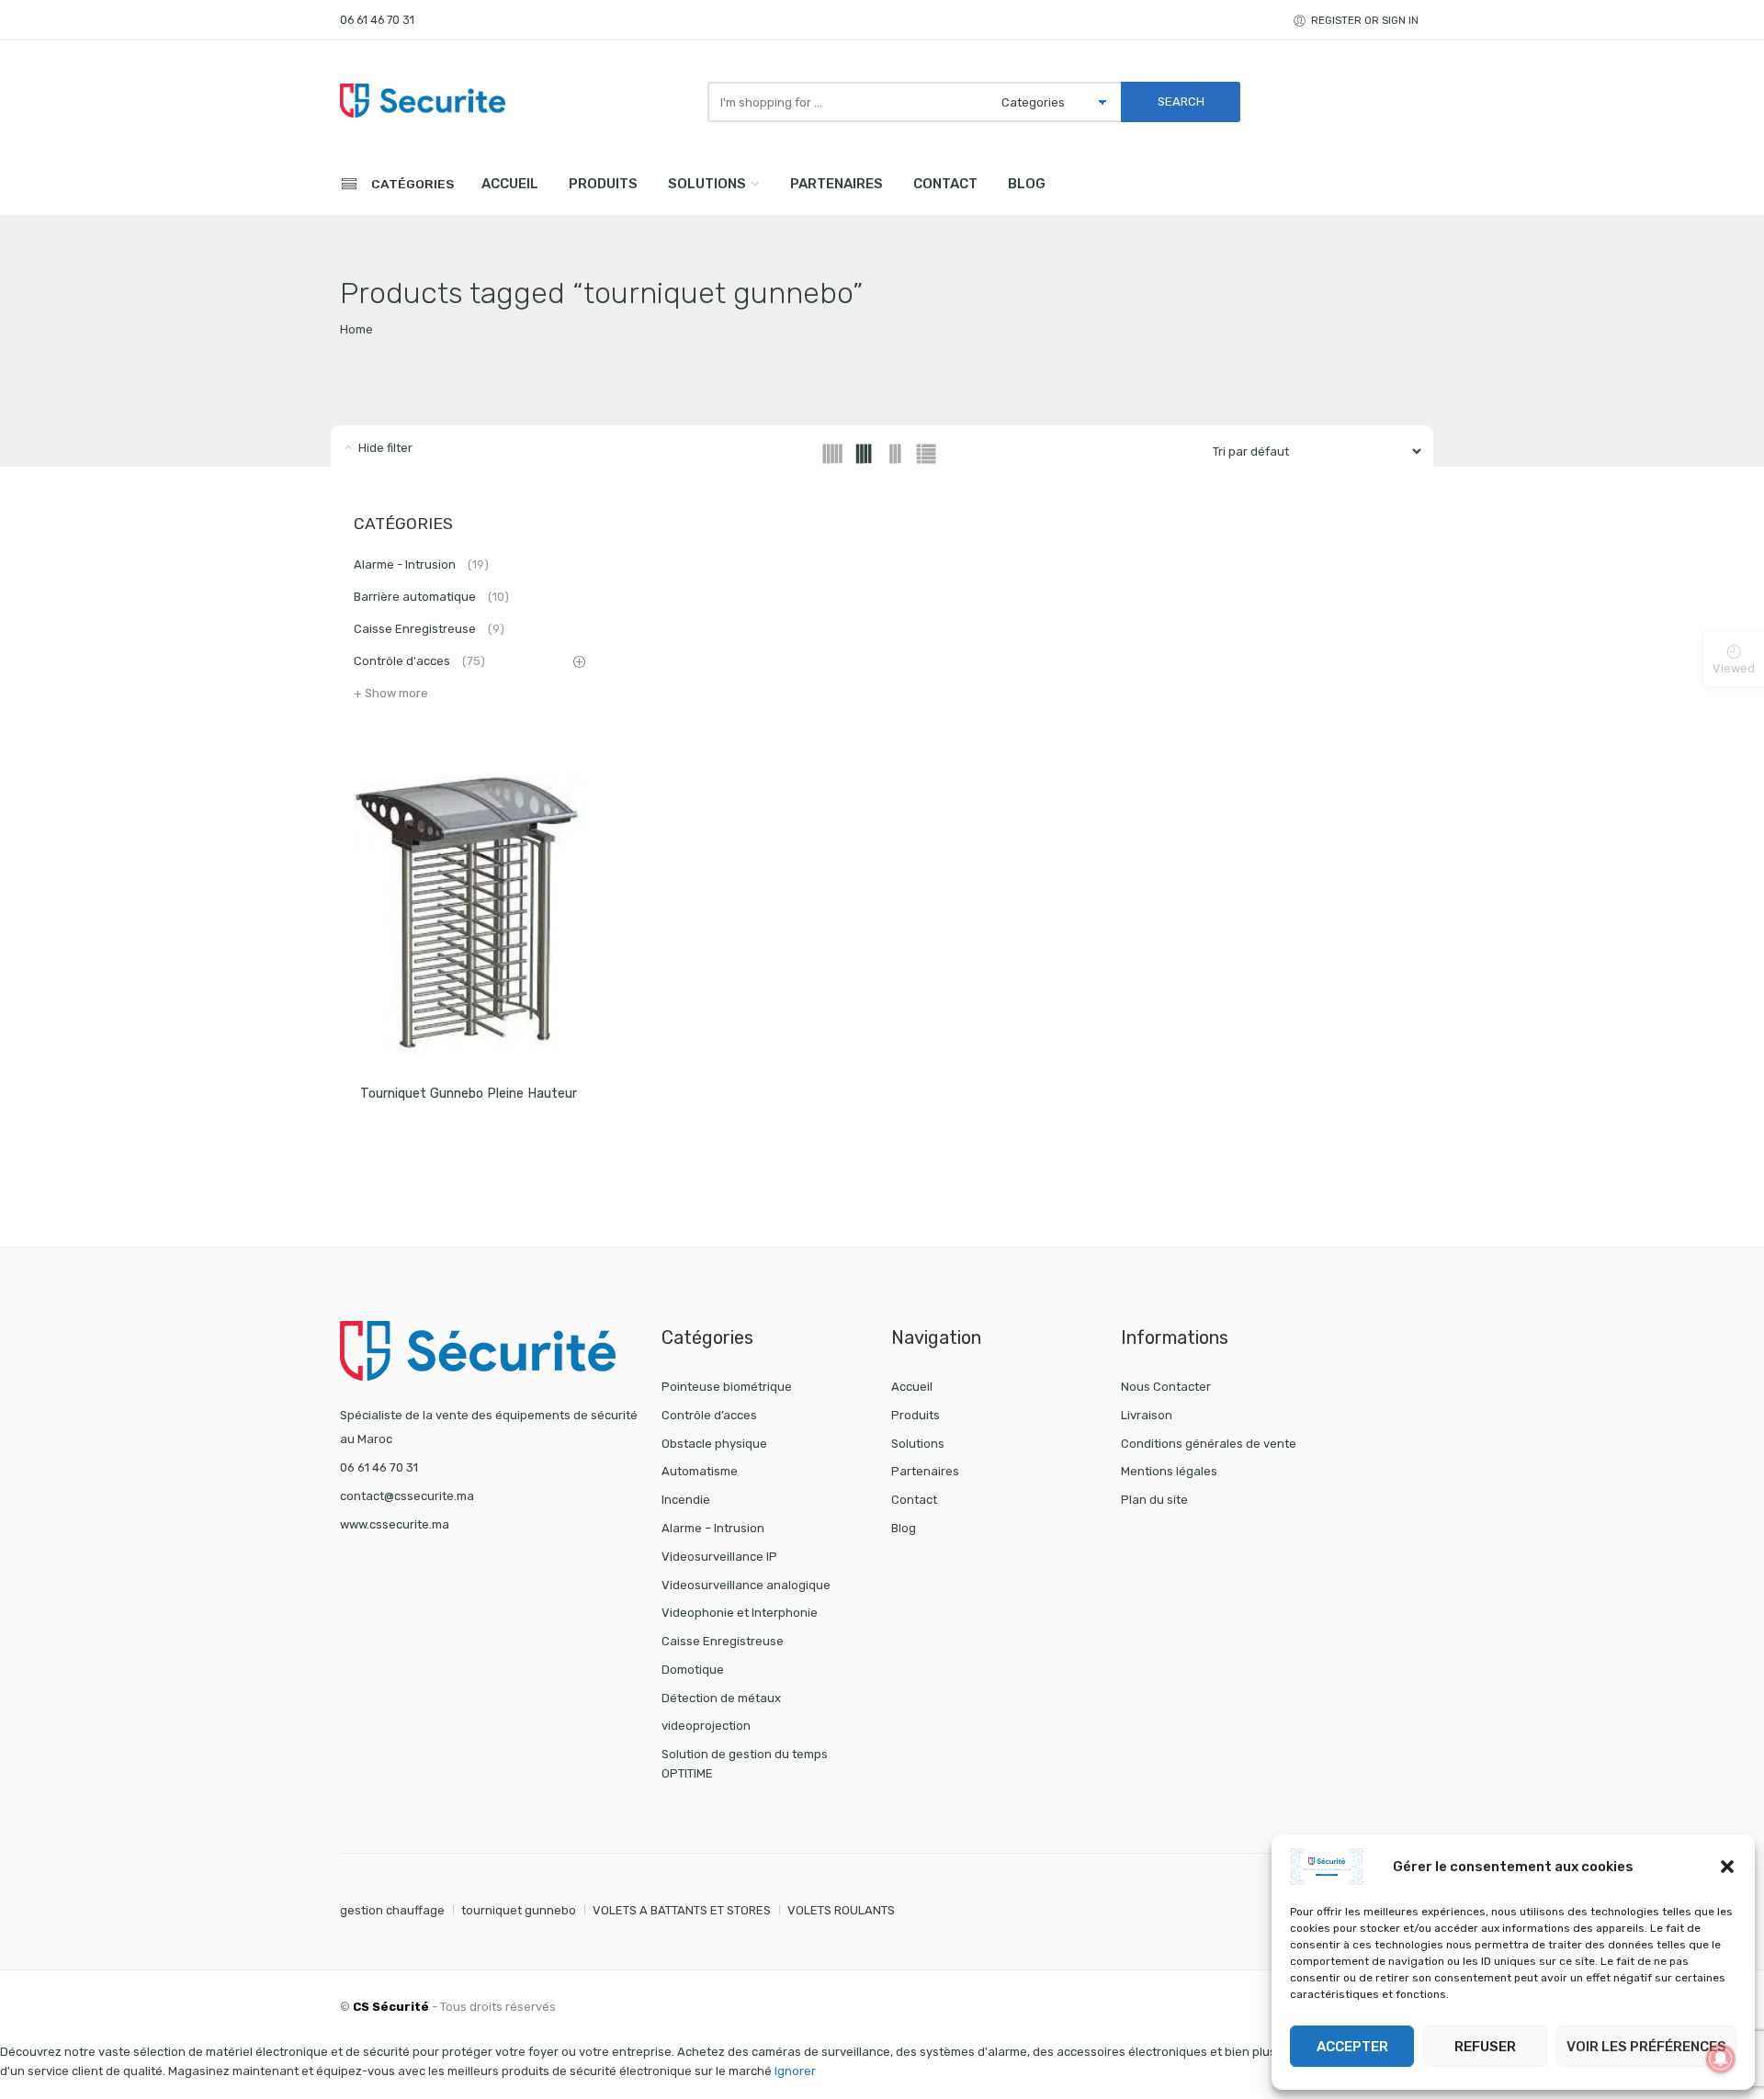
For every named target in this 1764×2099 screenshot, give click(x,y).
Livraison (1147, 1415)
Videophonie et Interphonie (740, 1613)
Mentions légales (1169, 1471)
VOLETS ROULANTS (841, 1910)
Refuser (1485, 2047)
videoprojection (706, 1726)
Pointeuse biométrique (727, 1387)
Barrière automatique (431, 597)
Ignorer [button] (795, 2071)
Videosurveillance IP (719, 1557)
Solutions (707, 184)
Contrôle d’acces (709, 1415)
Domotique (693, 1670)
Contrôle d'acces (419, 661)
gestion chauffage (392, 1910)
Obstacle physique (714, 1444)
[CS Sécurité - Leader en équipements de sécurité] (423, 100)
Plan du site (1154, 1500)
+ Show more (391, 693)
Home (356, 329)
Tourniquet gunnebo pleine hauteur (469, 1094)
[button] (1727, 1867)
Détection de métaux (721, 1698)
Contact (945, 184)
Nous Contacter (1166, 1387)
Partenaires (837, 184)
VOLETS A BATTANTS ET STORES (682, 1910)
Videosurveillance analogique (746, 1585)
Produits (603, 184)
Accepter (1352, 2047)
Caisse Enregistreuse (429, 629)
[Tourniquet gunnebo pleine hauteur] (469, 914)
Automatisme (700, 1471)
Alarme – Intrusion (713, 1528)
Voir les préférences (1646, 2047)
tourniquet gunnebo (519, 1910)
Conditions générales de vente (1209, 1444)
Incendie (686, 1500)
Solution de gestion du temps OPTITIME (745, 1764)
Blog (1027, 184)
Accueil (510, 184)
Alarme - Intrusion (421, 564)
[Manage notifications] (1721, 2059)
